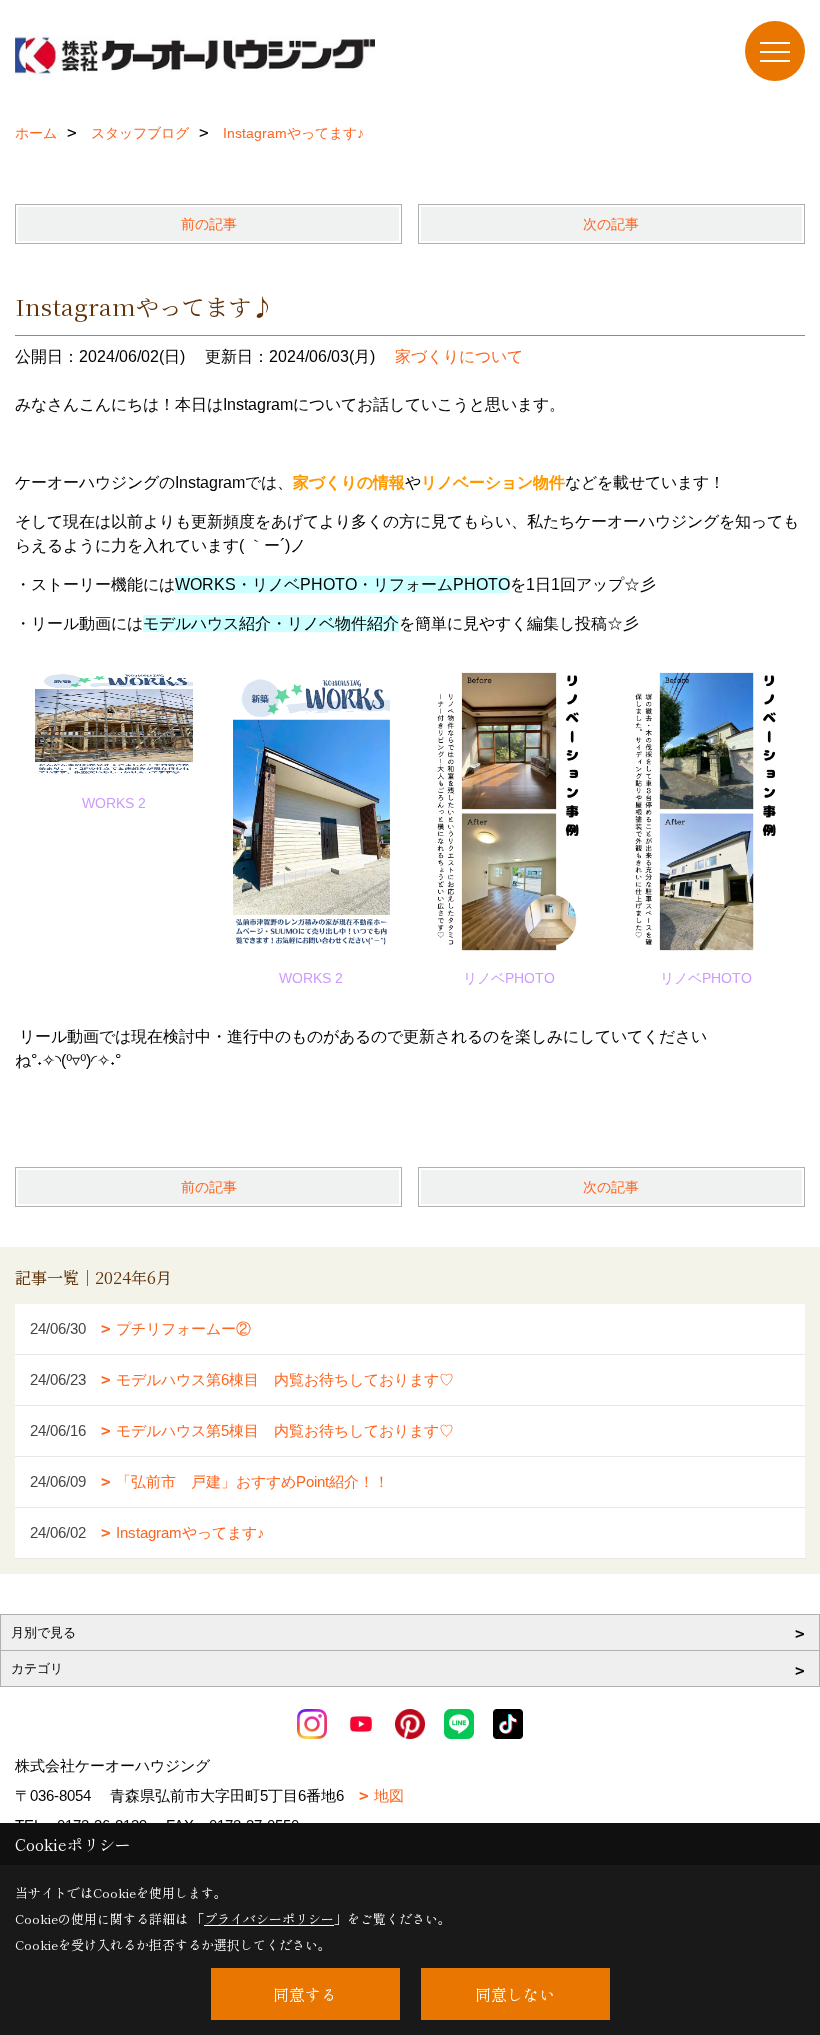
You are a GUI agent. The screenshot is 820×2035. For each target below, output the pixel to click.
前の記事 (209, 224)
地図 (389, 1795)
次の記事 (611, 224)
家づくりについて (459, 356)
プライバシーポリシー (269, 1918)
